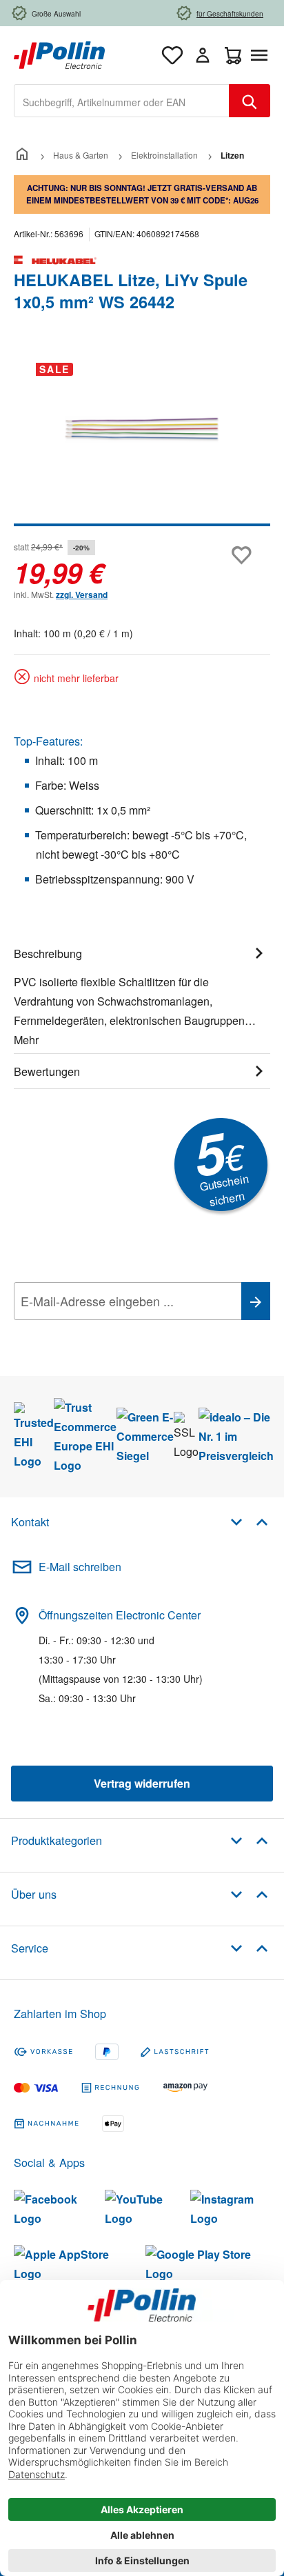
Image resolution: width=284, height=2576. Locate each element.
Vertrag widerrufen (142, 1783)
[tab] (142, 995)
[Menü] (262, 55)
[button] (249, 1521)
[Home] (22, 155)
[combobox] (122, 101)
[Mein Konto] (203, 55)
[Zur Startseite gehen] (59, 53)
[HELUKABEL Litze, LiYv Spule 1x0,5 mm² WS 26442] (142, 429)
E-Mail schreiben (80, 1567)
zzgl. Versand (82, 595)
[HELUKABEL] (142, 260)
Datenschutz (103, 1332)
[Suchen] (250, 101)
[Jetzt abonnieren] (256, 1301)
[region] (142, 439)
